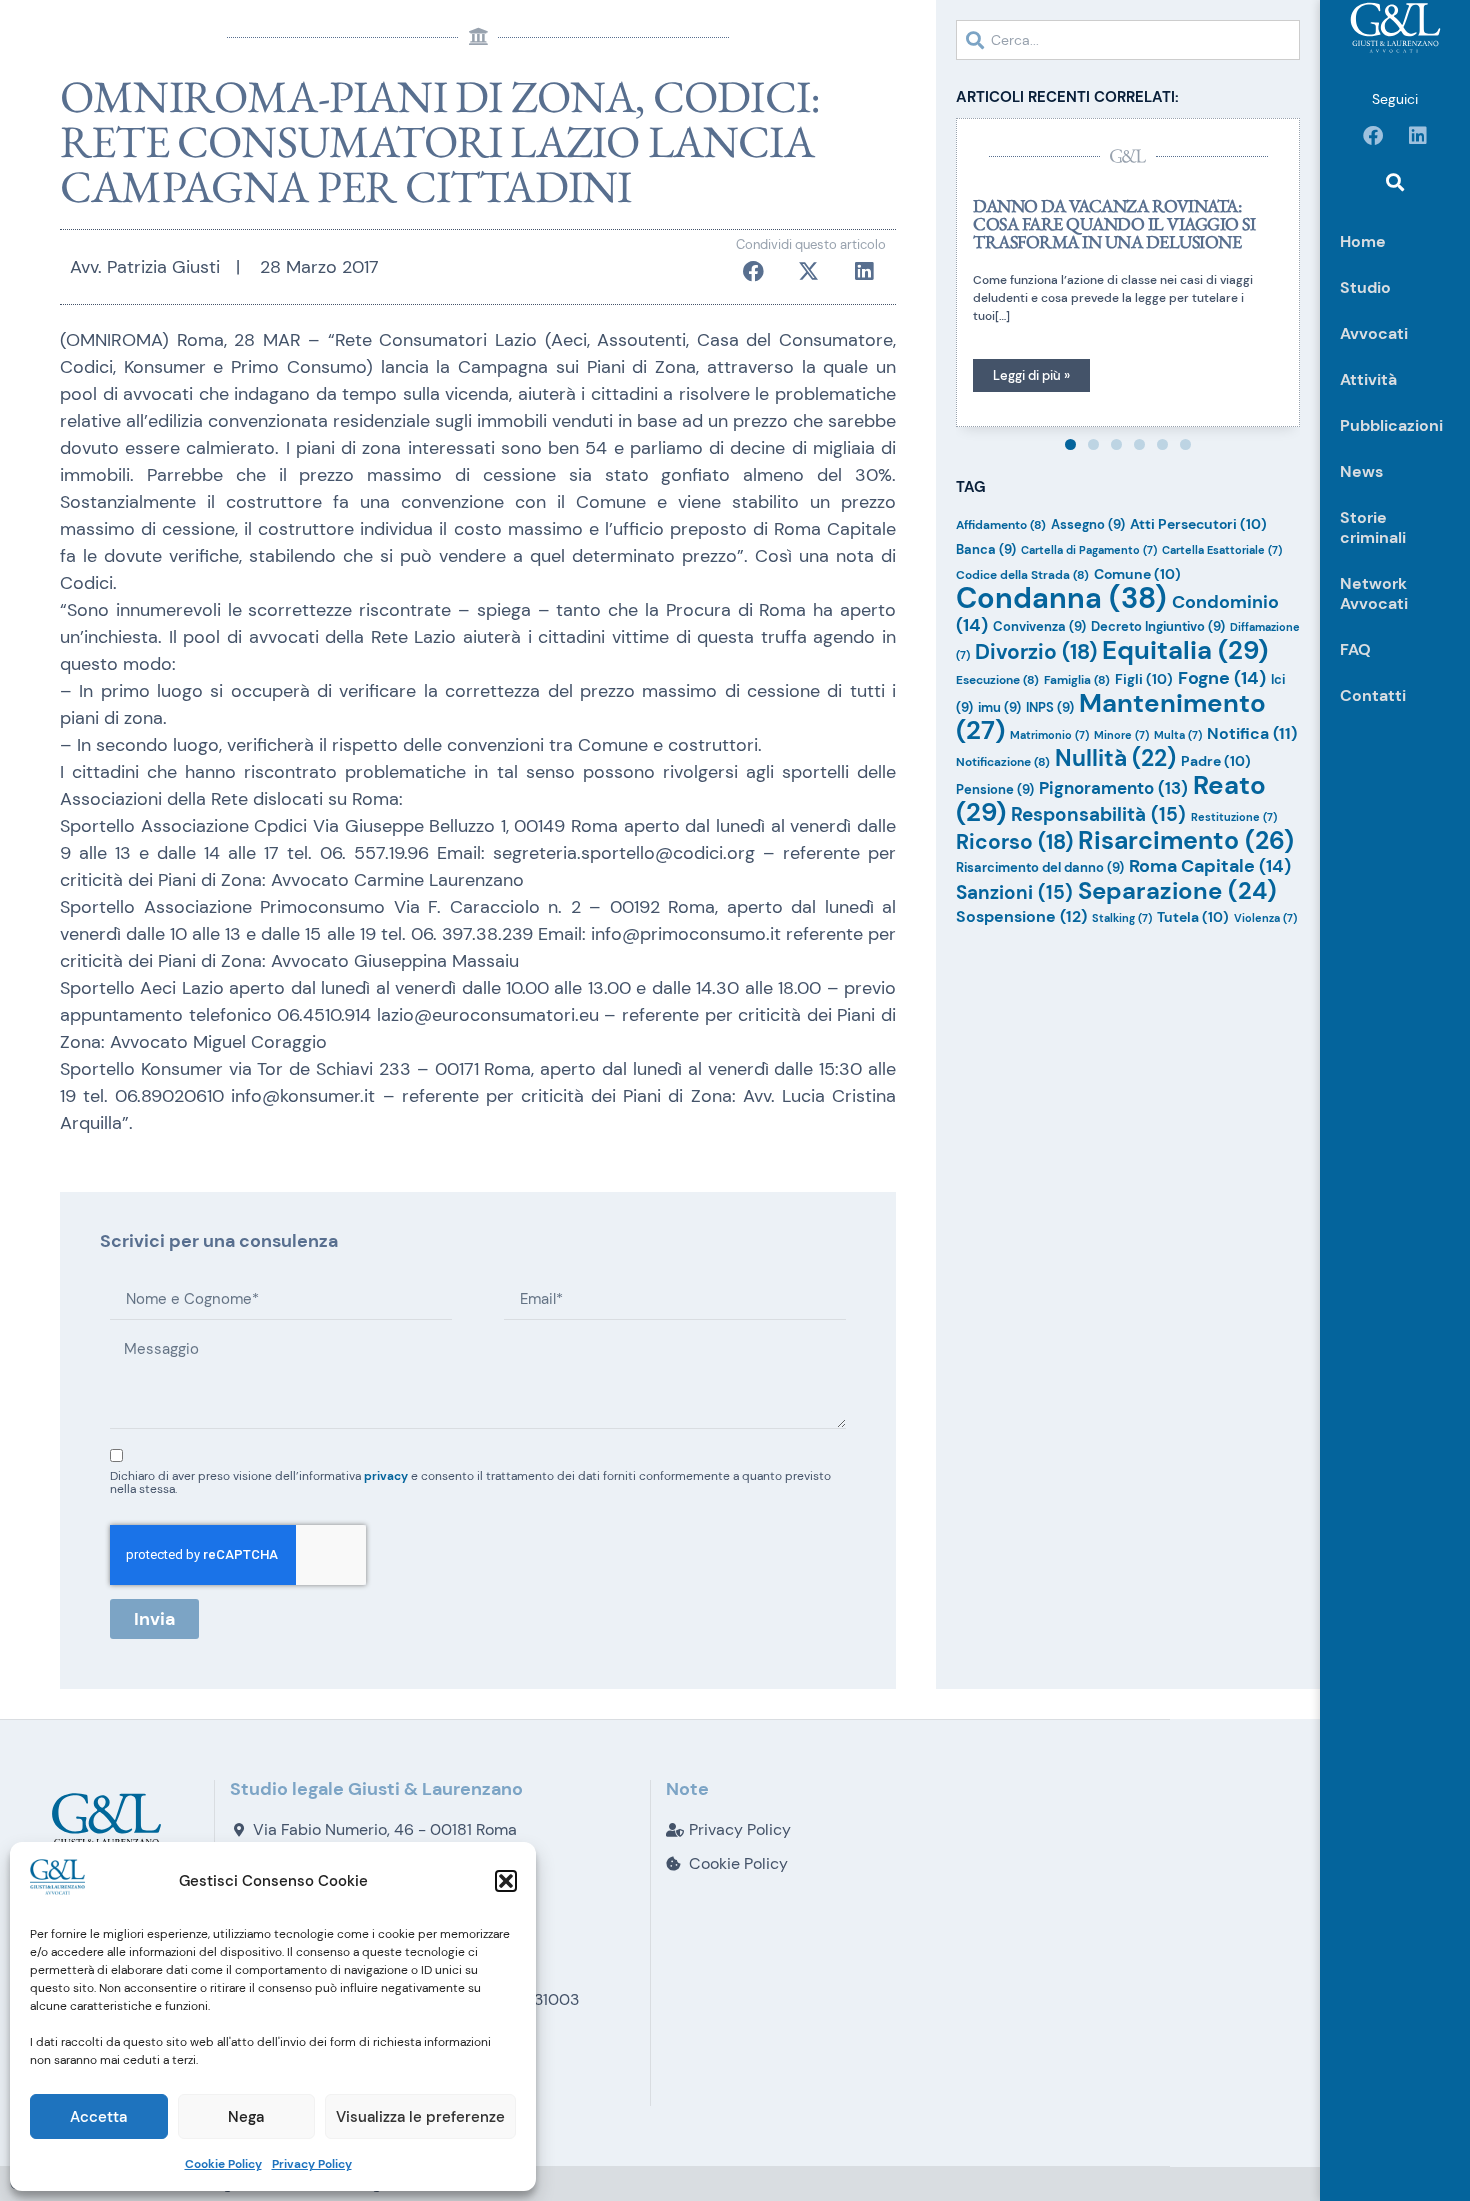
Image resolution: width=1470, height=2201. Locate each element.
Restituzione (1234, 817)
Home (1363, 241)
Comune (1137, 574)
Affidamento (1001, 525)
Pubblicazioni (1391, 425)
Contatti (1373, 695)
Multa (1178, 735)
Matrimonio (1049, 735)
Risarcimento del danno (1040, 867)
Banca (986, 549)
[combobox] (1128, 40)
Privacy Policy (312, 2164)
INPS (1050, 707)
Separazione (1177, 890)
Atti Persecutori (1198, 524)
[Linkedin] (1418, 136)
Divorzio (1036, 651)
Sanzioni (1014, 892)
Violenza (1265, 918)
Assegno (1088, 524)
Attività (1368, 379)
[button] (506, 1881)
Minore (1121, 735)
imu (999, 707)
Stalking (1122, 918)
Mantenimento (1111, 717)
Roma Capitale (1210, 866)
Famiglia (1077, 680)
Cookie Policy (223, 2164)
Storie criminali (1373, 527)
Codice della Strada (1022, 575)
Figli (1144, 679)
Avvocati (1374, 333)
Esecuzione (997, 680)
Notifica (1252, 734)
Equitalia (1185, 650)
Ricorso (1014, 841)
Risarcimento (1186, 840)
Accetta (98, 2117)
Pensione (995, 789)
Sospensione (1021, 916)
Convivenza (1039, 626)
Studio (1365, 287)
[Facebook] (1373, 136)
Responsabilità (1098, 814)
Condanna (1061, 598)
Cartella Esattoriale (1222, 550)
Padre (1216, 761)
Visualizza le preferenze (420, 2117)
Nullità (1115, 758)
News (1361, 471)
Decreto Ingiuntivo (1158, 626)
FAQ (1355, 649)
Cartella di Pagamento (1089, 550)
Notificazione (1003, 762)
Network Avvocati (1374, 593)
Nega (246, 2117)
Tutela (1193, 917)
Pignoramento (1113, 788)
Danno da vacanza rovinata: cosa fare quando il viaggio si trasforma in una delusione (1114, 223)
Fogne (1222, 678)
